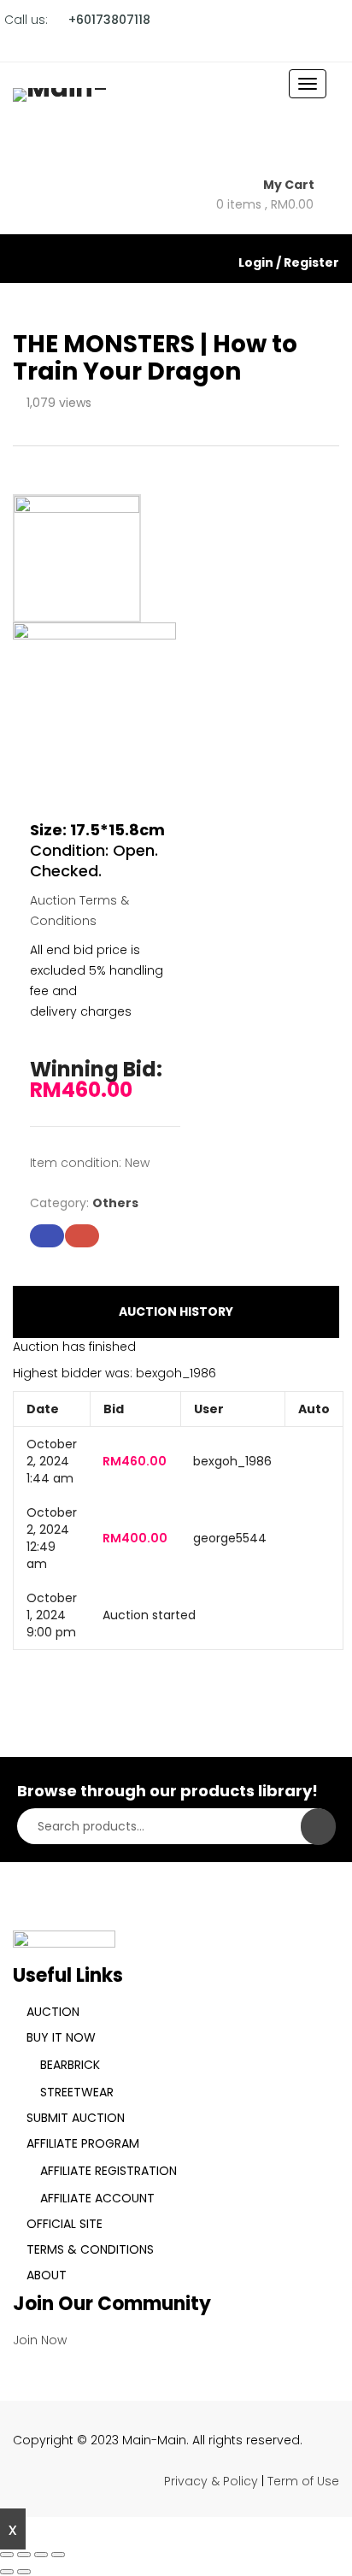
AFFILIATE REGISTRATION (109, 2171)
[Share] (41, 2555)
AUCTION (53, 2012)
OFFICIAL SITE (65, 2224)
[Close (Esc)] (58, 2555)
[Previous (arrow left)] (7, 2572)
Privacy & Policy (211, 2481)
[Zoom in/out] (7, 2555)
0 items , (265, 204)
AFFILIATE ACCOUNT (97, 2198)
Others (115, 1203)
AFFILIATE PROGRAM (83, 2143)
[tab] (176, 1312)
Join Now (40, 2340)
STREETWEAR (77, 2092)
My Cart (290, 185)
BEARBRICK (70, 2065)
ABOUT (47, 2275)
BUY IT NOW (61, 2037)
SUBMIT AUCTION (76, 2118)
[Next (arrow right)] (24, 2572)
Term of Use (303, 2481)
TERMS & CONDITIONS (90, 2249)
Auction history (176, 1312)
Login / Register (289, 262)
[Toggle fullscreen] (24, 2555)
